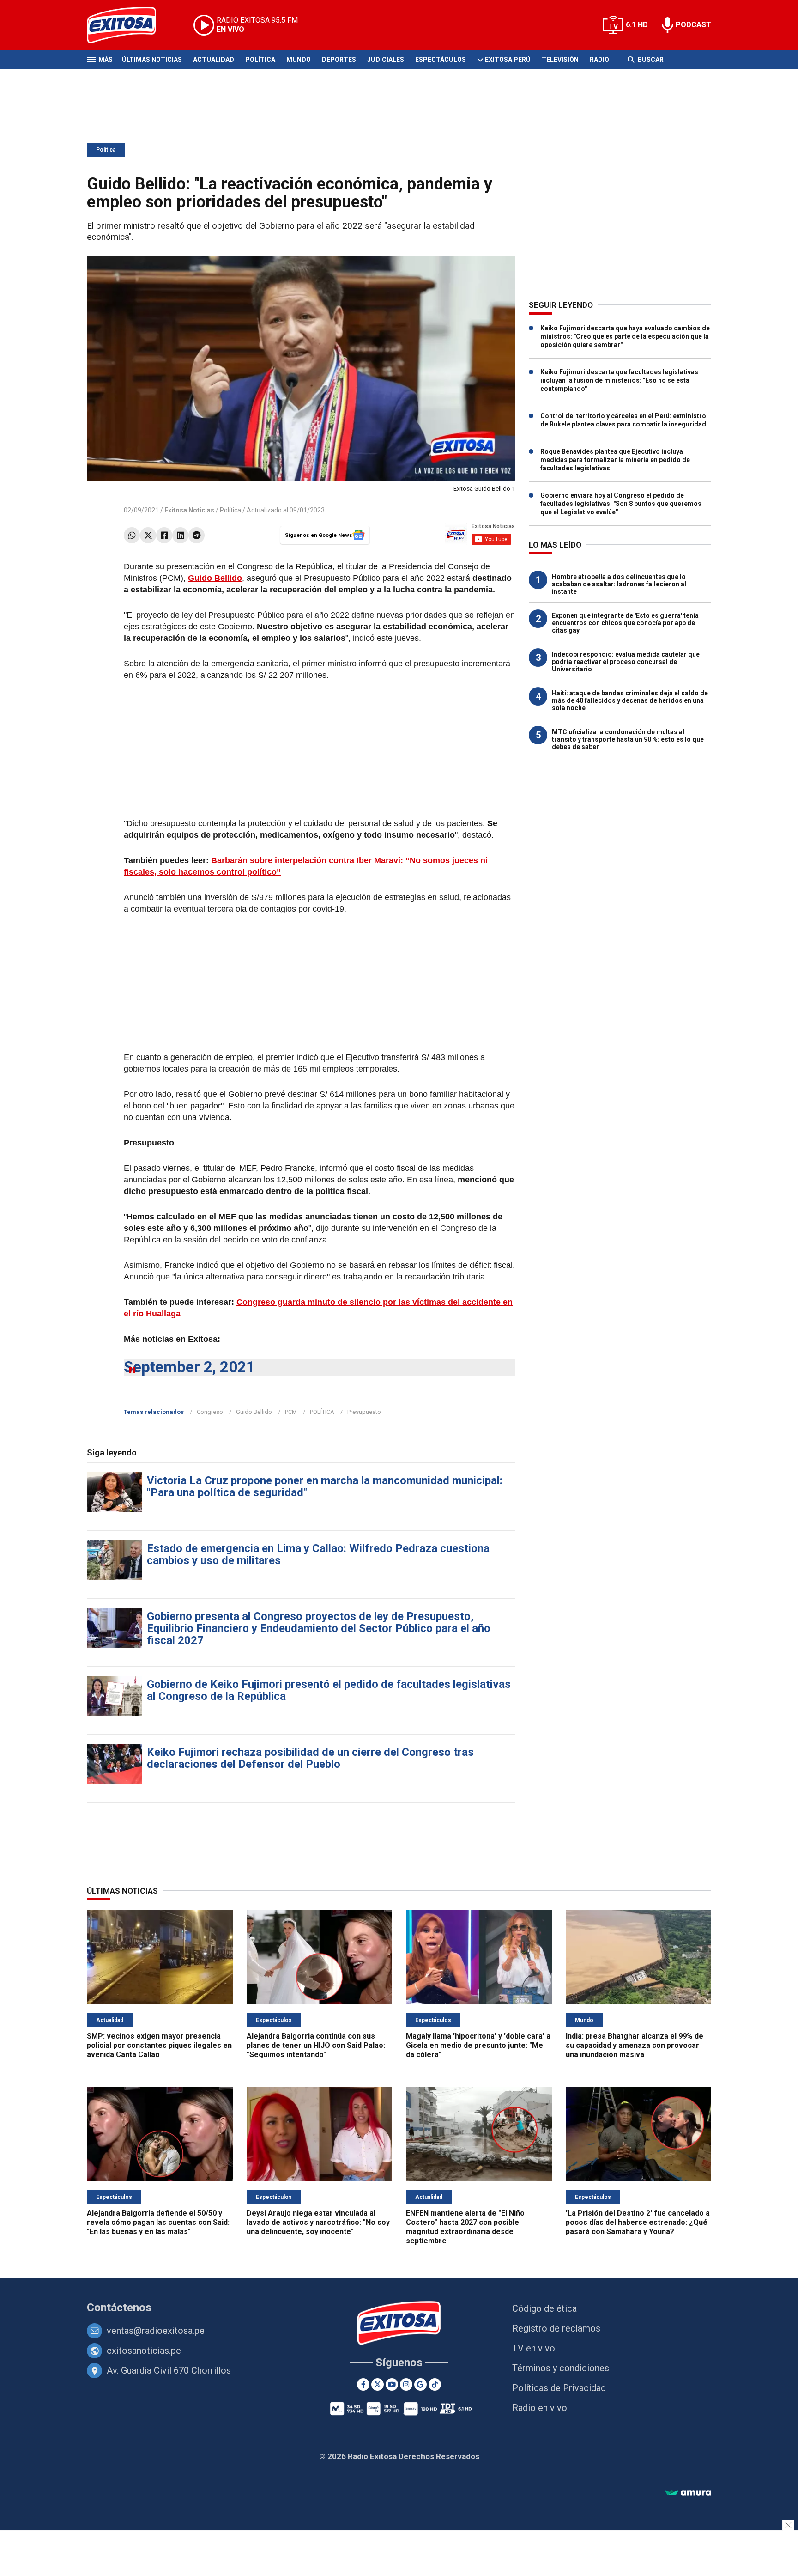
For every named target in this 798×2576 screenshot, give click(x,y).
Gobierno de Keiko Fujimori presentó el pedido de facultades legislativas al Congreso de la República (329, 1690)
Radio (599, 60)
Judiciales (386, 60)
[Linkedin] (180, 535)
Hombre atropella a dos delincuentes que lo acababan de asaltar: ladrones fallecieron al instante (619, 584)
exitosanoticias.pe (144, 2351)
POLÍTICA (322, 1412)
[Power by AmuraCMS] (688, 2493)
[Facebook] (164, 535)
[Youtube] (392, 2384)
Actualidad (214, 60)
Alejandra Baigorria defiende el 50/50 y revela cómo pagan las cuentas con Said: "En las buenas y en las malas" (158, 2222)
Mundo (299, 60)
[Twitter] (148, 535)
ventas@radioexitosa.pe (156, 2331)
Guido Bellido (254, 1412)
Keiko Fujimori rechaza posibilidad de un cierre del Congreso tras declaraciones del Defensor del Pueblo (310, 1758)
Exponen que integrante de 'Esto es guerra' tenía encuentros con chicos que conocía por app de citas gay (625, 623)
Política (260, 60)
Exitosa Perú (508, 60)
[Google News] (420, 2384)
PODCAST (693, 25)
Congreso (210, 1412)
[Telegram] (196, 535)
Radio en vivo (540, 2408)
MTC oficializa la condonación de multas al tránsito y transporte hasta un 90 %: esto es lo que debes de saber (628, 739)
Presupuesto (364, 1412)
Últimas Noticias (152, 60)
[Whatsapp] (132, 535)
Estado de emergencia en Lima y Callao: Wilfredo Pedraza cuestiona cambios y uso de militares (318, 1554)
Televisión (560, 60)
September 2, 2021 (189, 1367)
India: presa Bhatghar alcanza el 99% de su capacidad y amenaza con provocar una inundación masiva (635, 2045)
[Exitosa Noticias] (129, 25)
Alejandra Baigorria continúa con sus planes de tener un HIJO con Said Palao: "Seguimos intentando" (316, 2045)
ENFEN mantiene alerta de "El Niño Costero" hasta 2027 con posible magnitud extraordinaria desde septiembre (465, 2227)
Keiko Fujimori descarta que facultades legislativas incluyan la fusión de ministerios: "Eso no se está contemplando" (619, 380)
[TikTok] (435, 2384)
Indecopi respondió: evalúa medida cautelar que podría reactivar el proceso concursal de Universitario (626, 662)
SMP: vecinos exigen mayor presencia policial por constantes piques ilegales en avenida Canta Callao (159, 2045)
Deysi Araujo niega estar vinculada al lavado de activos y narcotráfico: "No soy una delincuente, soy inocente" (318, 2222)
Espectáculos (441, 60)
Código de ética (544, 2308)
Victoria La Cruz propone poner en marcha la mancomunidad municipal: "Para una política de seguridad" (325, 1486)
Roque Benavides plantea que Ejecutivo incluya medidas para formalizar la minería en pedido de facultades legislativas (615, 460)
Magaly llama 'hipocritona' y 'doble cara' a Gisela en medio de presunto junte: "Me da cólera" (478, 2045)
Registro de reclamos (556, 2328)
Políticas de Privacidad (559, 2388)
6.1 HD (637, 25)
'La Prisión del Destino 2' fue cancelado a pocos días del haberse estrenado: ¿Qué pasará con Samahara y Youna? (638, 2222)
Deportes (339, 60)
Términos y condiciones (561, 2368)
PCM (291, 1412)
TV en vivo (534, 2348)
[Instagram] (406, 2384)
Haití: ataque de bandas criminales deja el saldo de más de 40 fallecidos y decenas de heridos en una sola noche (630, 700)
